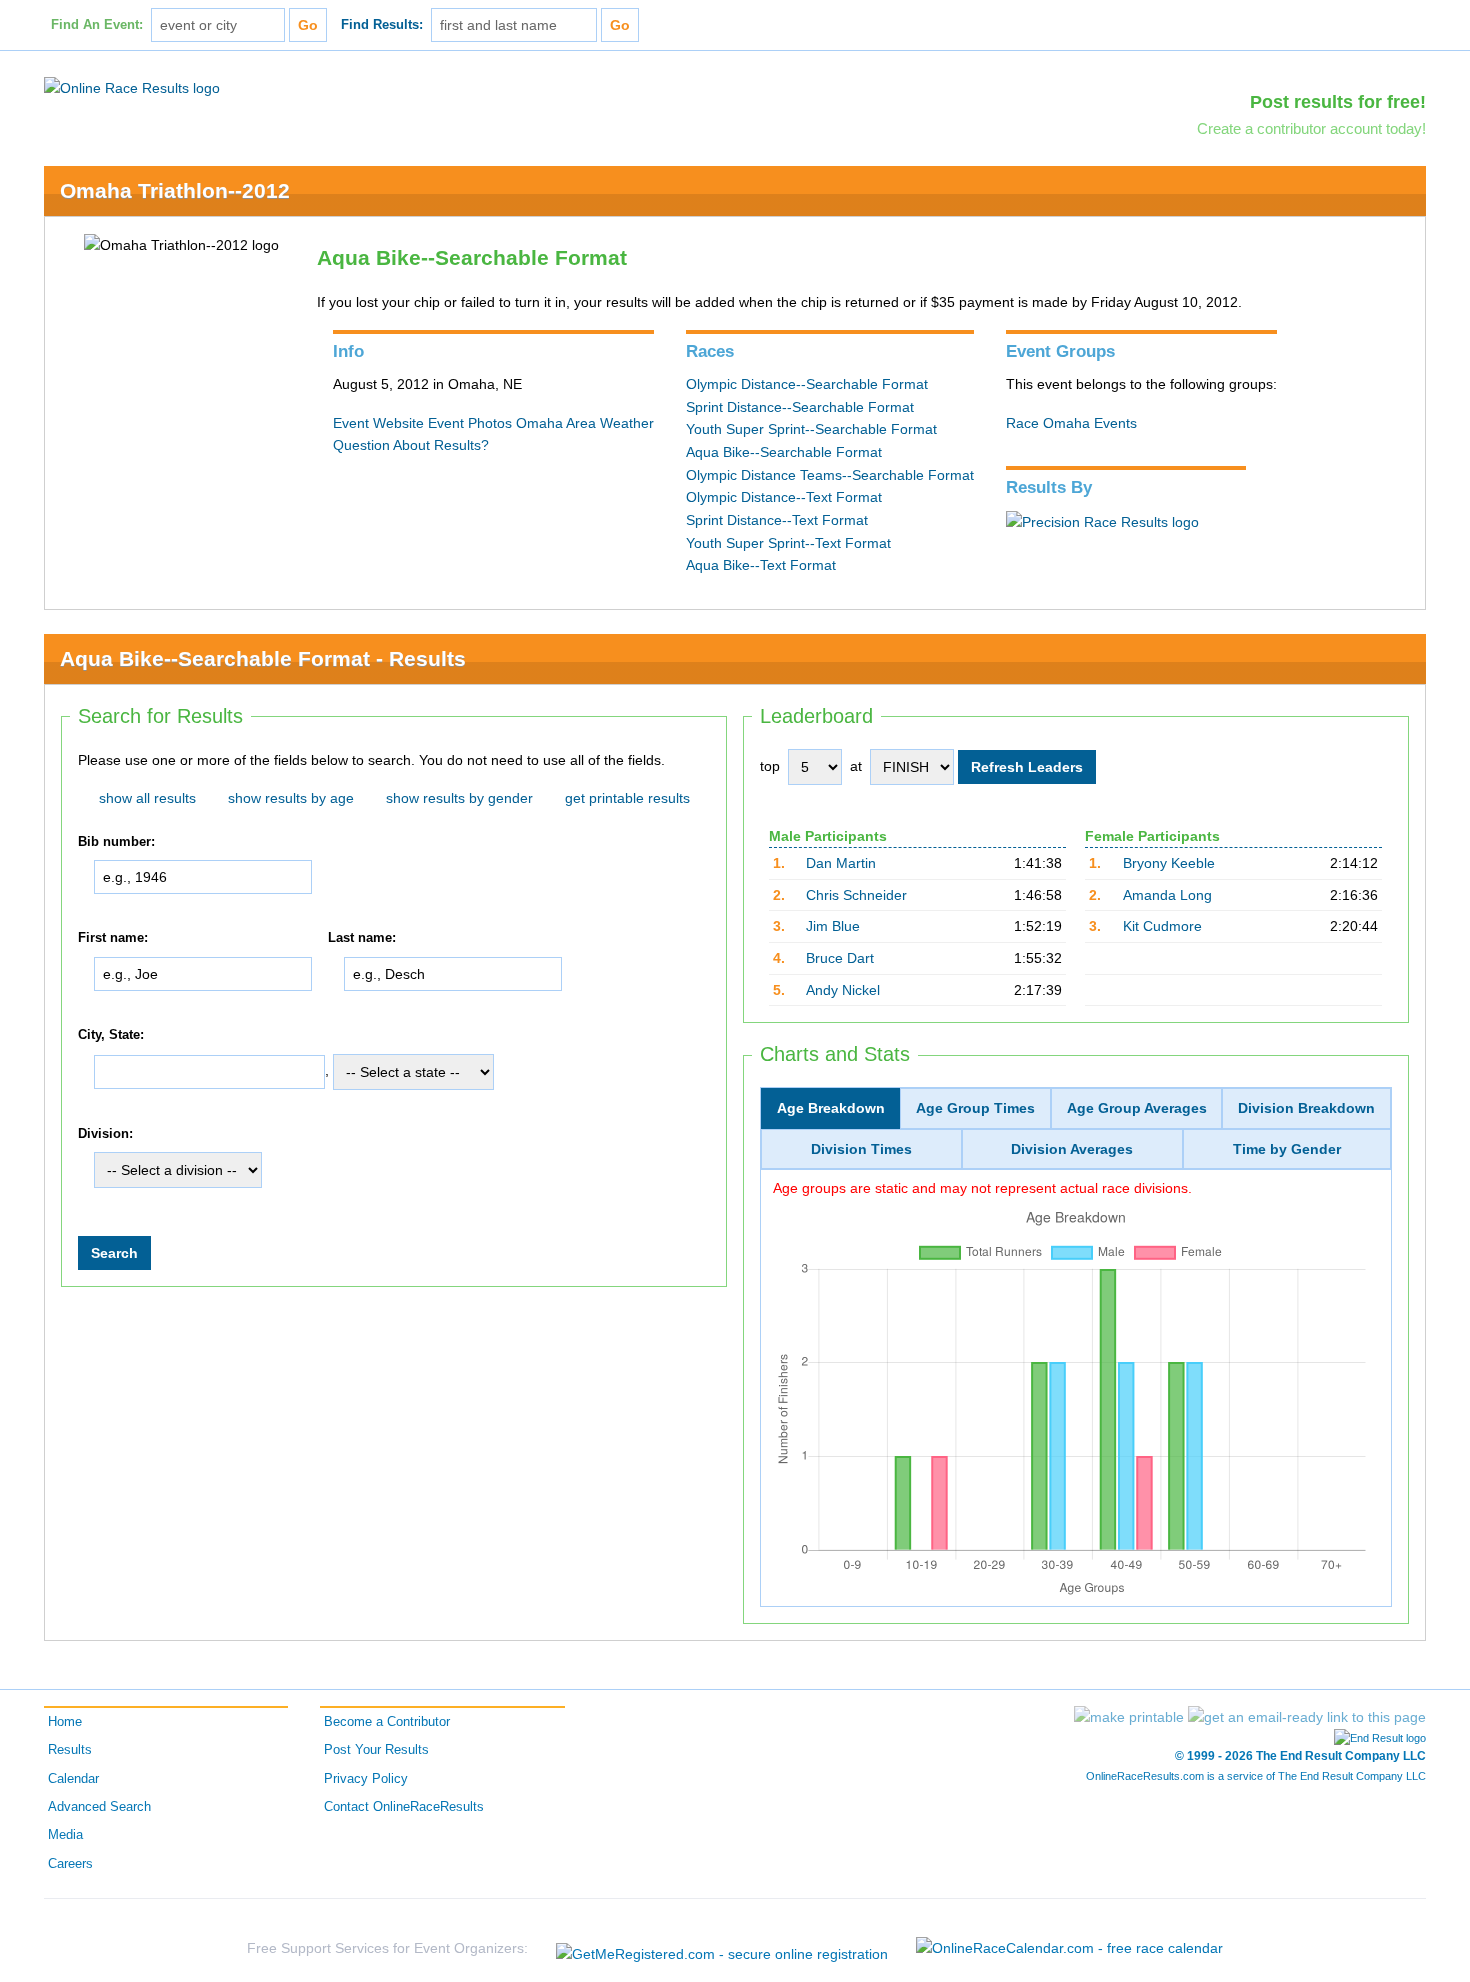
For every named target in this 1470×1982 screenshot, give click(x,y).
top (770, 766)
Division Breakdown (1306, 1108)
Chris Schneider (856, 895)
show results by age (291, 798)
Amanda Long (1167, 895)
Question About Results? (411, 445)
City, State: (111, 1035)
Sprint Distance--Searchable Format (800, 407)
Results (70, 1750)
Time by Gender (1287, 1149)
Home (65, 1722)
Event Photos (470, 423)
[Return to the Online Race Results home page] (132, 87)
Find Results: (382, 25)
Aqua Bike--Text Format (761, 565)
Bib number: (116, 842)
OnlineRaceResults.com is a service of (1256, 1776)
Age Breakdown (831, 1108)
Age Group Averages (1137, 1108)
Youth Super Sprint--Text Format (788, 543)
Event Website (378, 423)
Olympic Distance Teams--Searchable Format (830, 475)
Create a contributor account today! (1311, 128)
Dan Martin (841, 863)
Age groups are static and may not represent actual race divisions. (982, 1188)
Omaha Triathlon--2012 (175, 190)
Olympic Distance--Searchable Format (807, 384)
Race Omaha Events (1071, 423)
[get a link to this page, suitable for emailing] (1307, 1717)
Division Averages (1072, 1149)
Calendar (73, 1779)
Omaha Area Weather (585, 423)
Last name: (362, 939)
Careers (70, 1864)
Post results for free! (1338, 102)
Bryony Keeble (1169, 863)
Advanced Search (99, 1807)
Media (65, 1835)
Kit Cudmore (1162, 926)
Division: (105, 1134)
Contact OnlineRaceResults (404, 1807)
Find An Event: (97, 25)
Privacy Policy (366, 1779)
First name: (113, 939)
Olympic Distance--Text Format (784, 497)
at (856, 766)
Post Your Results (376, 1750)
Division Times (861, 1149)
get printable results (627, 798)
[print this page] (1129, 1717)
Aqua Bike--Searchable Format (784, 452)
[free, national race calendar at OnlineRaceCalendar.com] (1069, 1948)
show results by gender (459, 798)
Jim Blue (833, 926)
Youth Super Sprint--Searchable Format (811, 429)
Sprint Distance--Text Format (777, 520)
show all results (147, 798)
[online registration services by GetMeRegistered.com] (722, 1948)
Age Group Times (975, 1108)
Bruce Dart (840, 958)
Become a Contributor (387, 1722)
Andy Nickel (843, 990)
